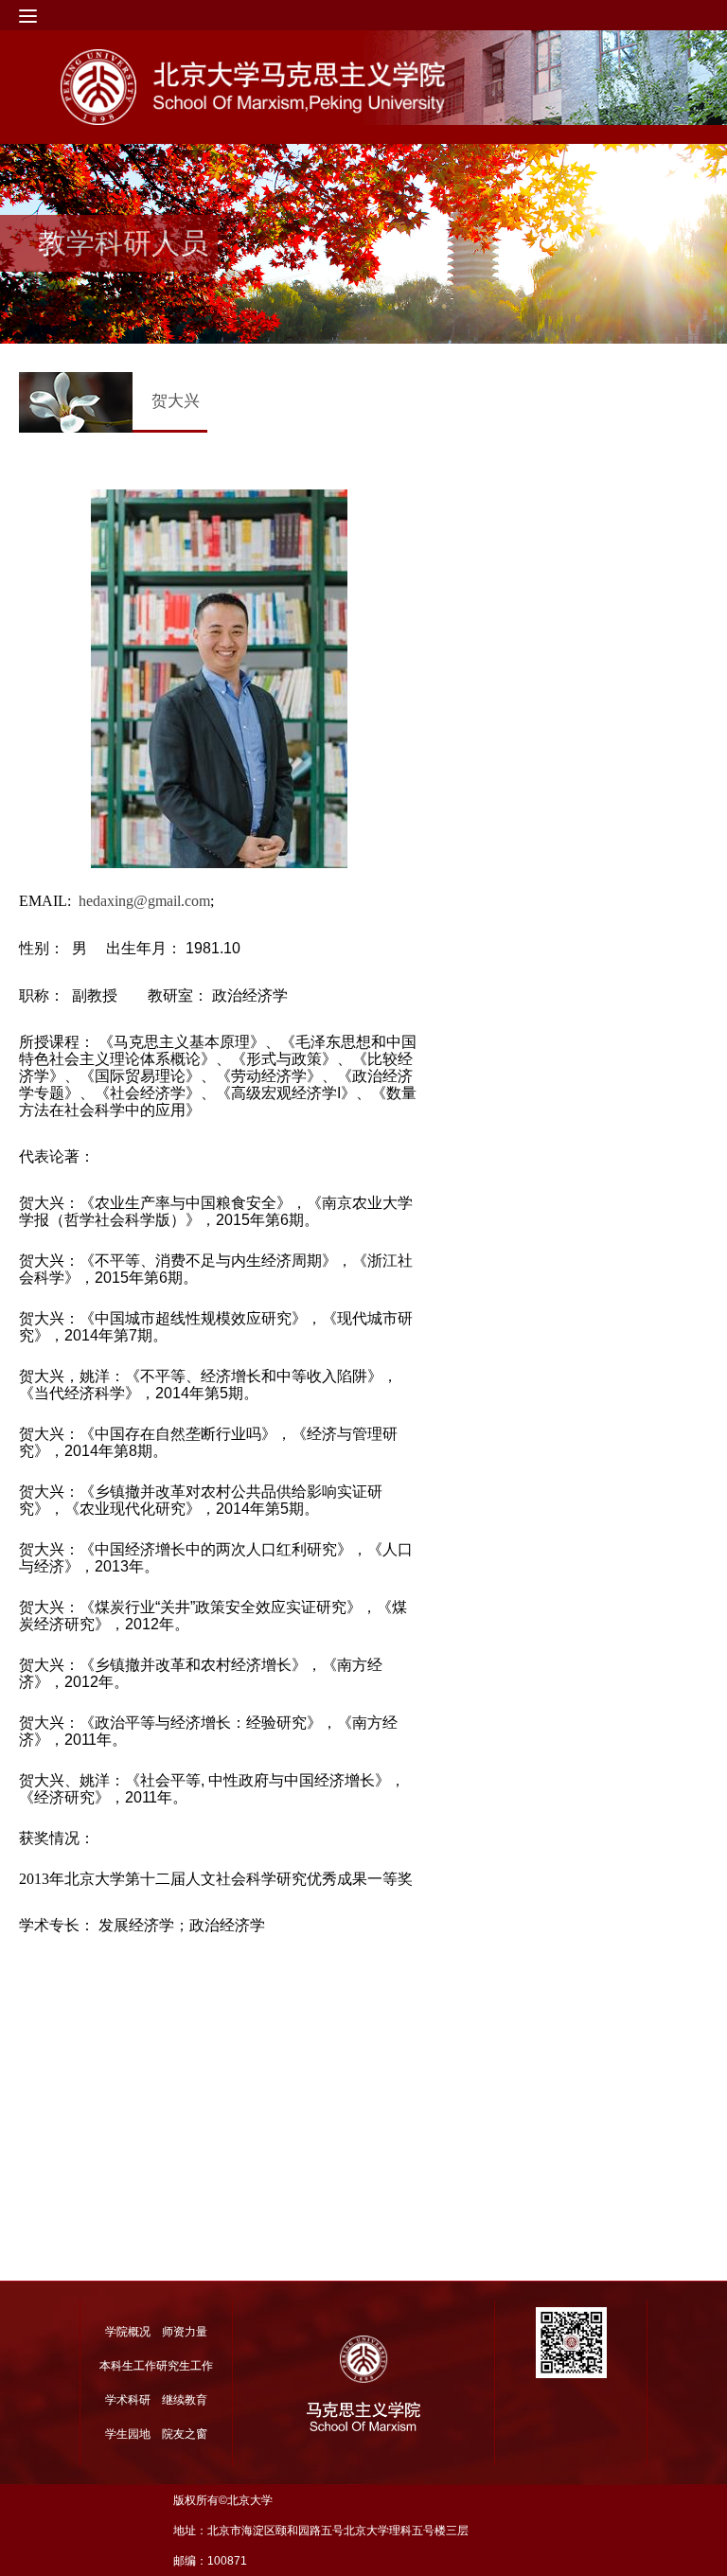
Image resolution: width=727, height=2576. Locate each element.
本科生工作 (128, 2366)
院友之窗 (185, 2434)
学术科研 (128, 2400)
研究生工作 (185, 2366)
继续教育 (185, 2400)
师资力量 (185, 2332)
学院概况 (128, 2332)
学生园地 (128, 2434)
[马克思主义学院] (320, 87)
